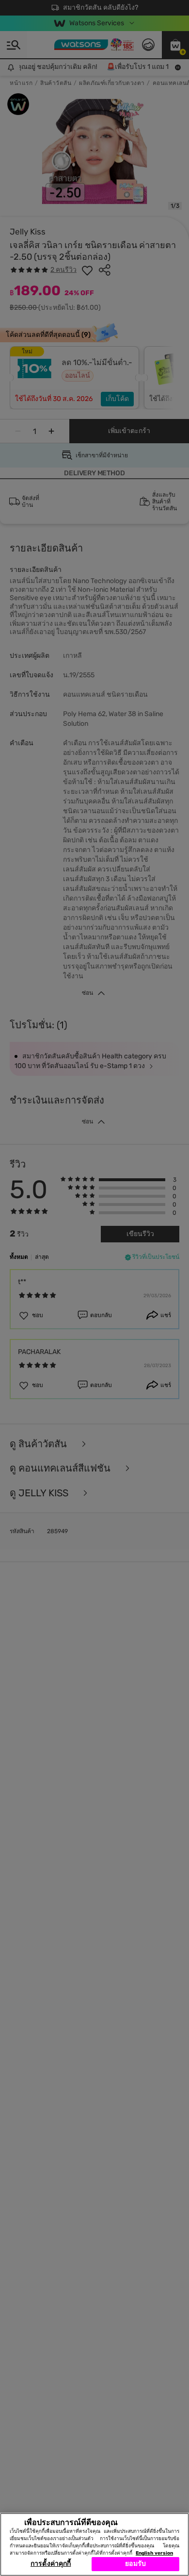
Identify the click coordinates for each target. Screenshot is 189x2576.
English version (154, 2553)
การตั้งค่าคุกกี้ (51, 2564)
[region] (94, 2544)
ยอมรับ (135, 2564)
